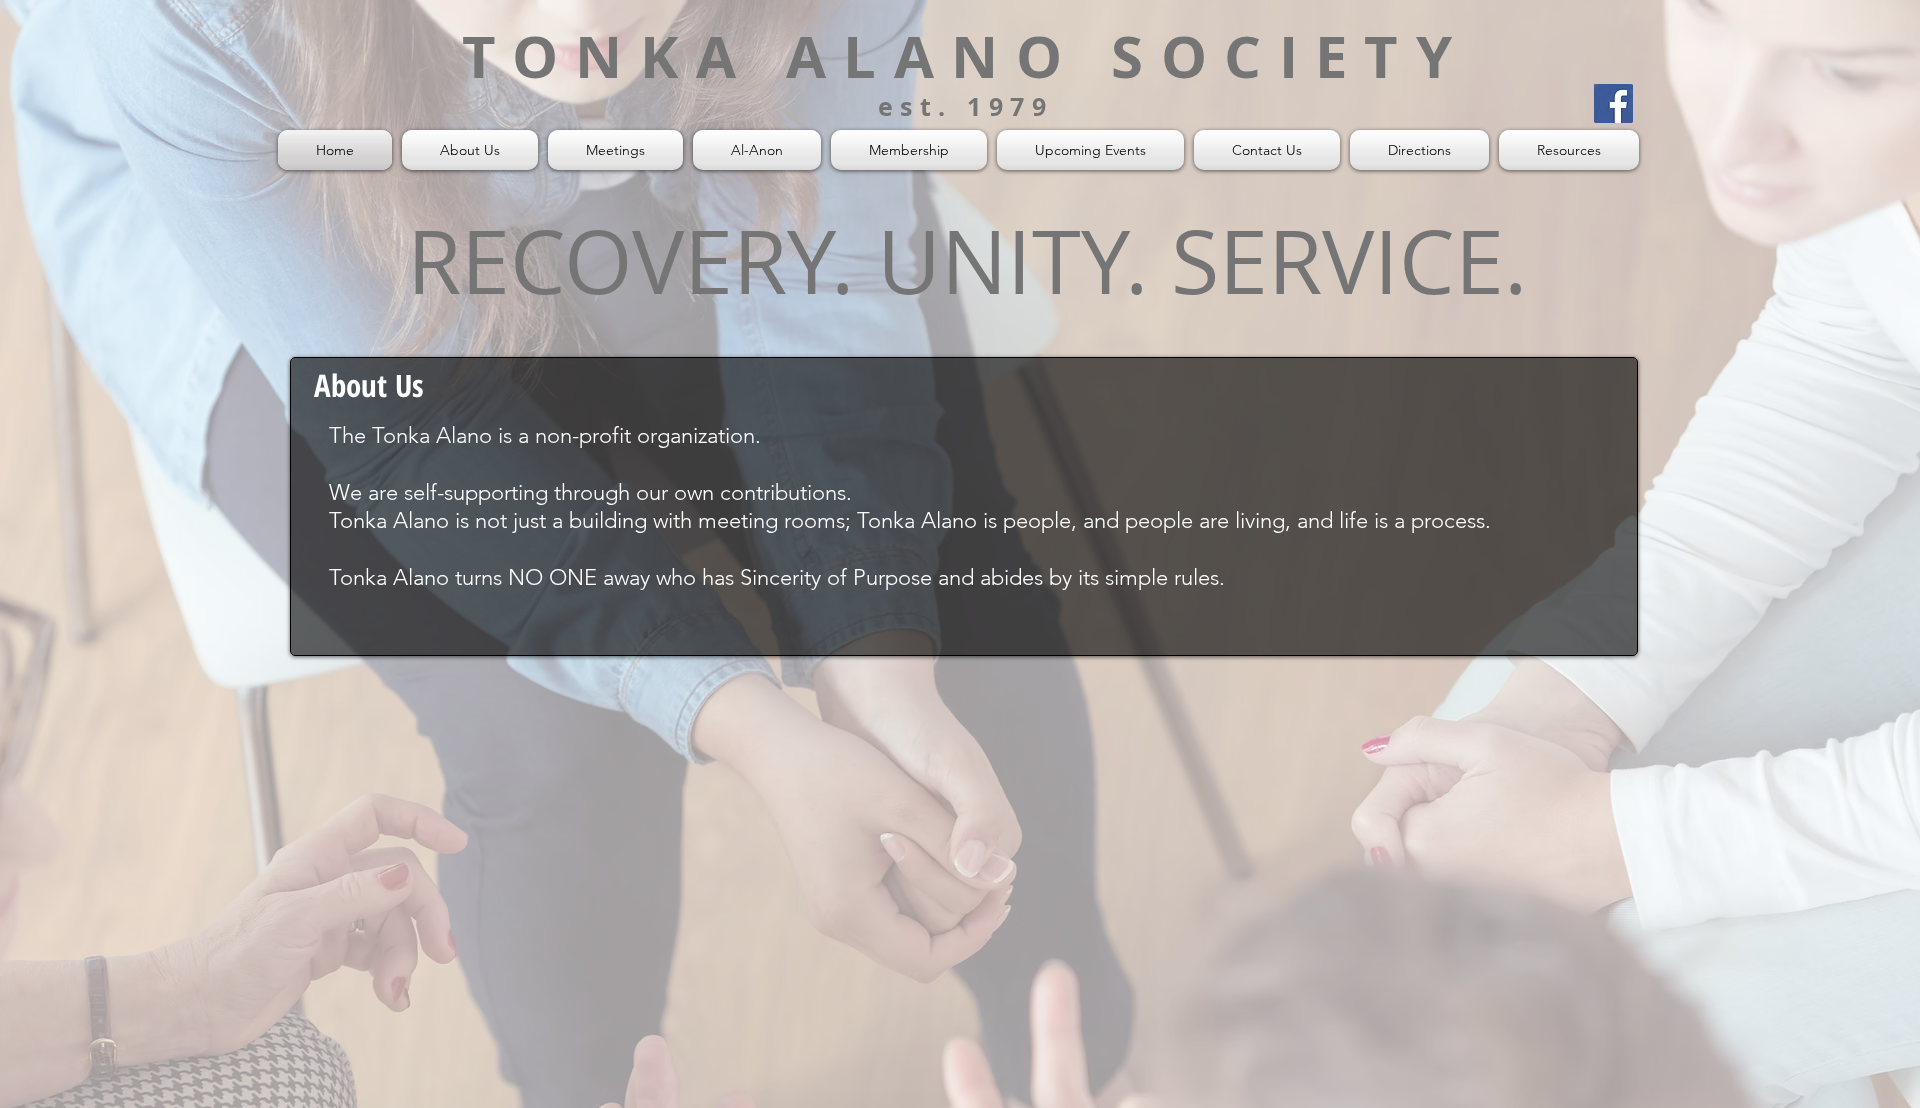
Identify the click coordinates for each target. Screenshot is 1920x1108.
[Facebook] (1613, 103)
